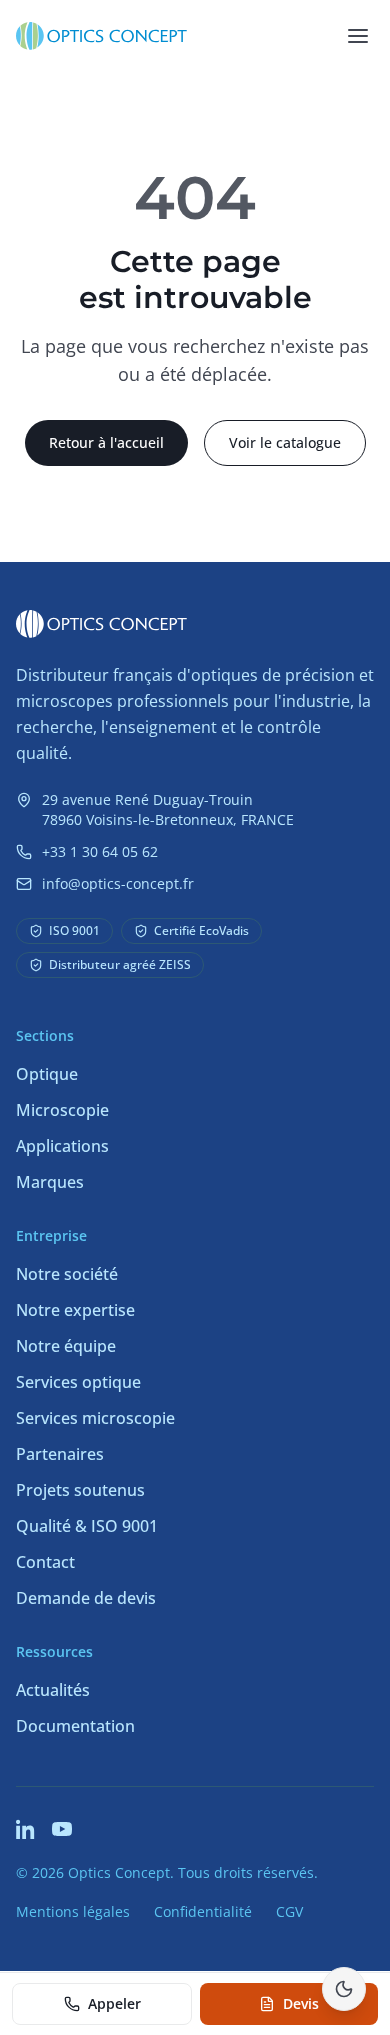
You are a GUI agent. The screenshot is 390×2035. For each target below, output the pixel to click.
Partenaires (60, 1454)
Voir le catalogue (285, 442)
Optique (47, 1074)
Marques (50, 1182)
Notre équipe (66, 1346)
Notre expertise (75, 1310)
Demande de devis (86, 1598)
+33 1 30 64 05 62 (100, 851)
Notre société (67, 1274)
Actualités (53, 1690)
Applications (62, 1146)
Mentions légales (73, 1911)
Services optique (78, 1382)
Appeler (114, 2003)
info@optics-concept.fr (118, 883)
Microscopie (62, 1110)
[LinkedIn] (26, 1829)
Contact (45, 1562)
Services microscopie (95, 1418)
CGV (289, 1911)
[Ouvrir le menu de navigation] (358, 36)
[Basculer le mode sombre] (344, 1989)
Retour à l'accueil (106, 442)
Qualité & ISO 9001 (87, 1526)
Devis (301, 2003)
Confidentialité (203, 1911)
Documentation (75, 1726)
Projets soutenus (80, 1490)
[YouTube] (62, 1829)
